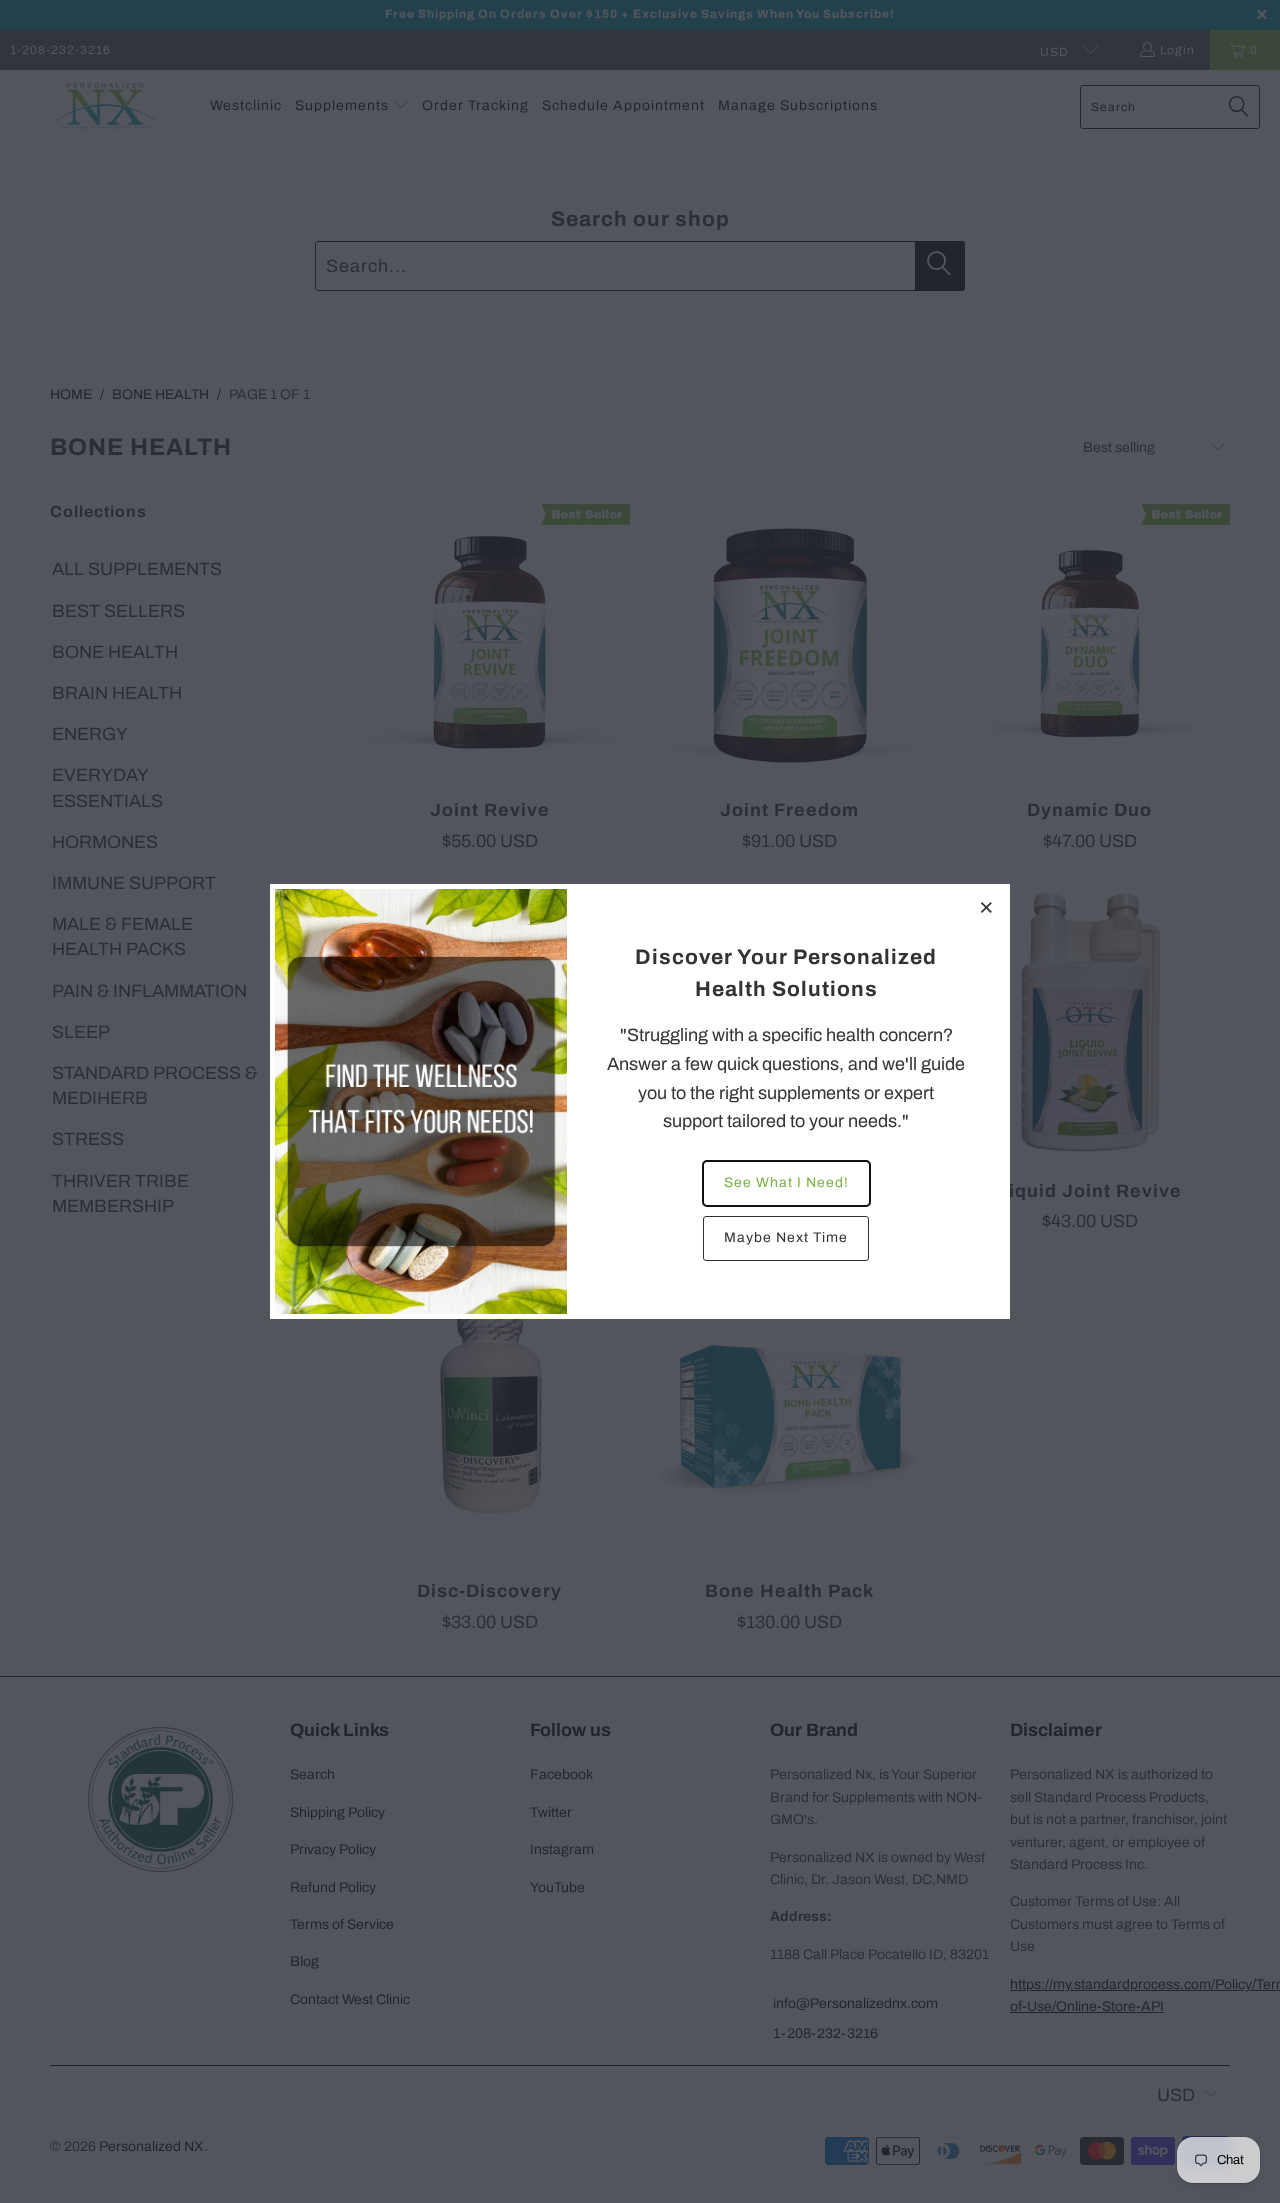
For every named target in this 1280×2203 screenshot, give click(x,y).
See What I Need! (786, 1182)
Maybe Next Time (786, 1237)
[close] (987, 907)
